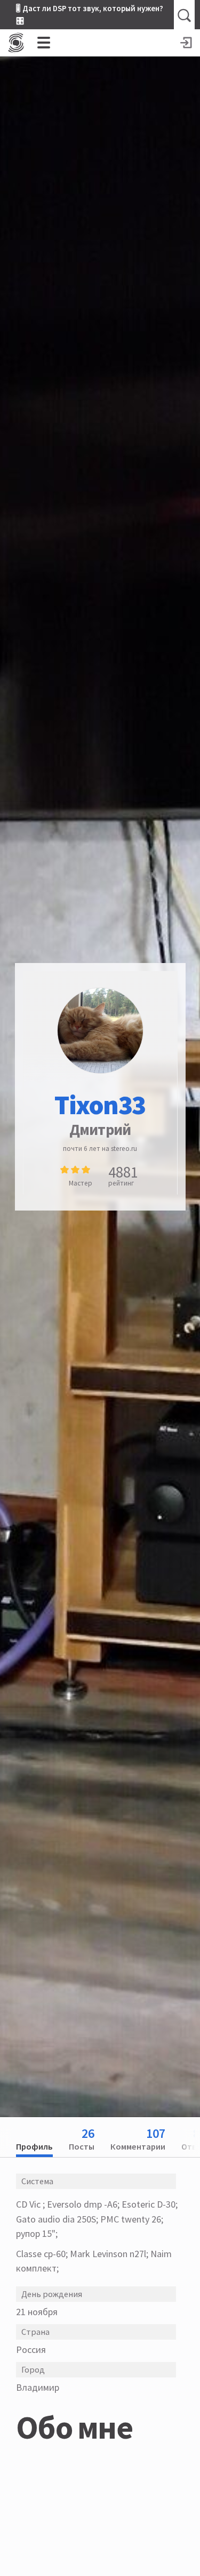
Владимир (38, 2387)
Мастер (81, 1183)
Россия (31, 2349)
